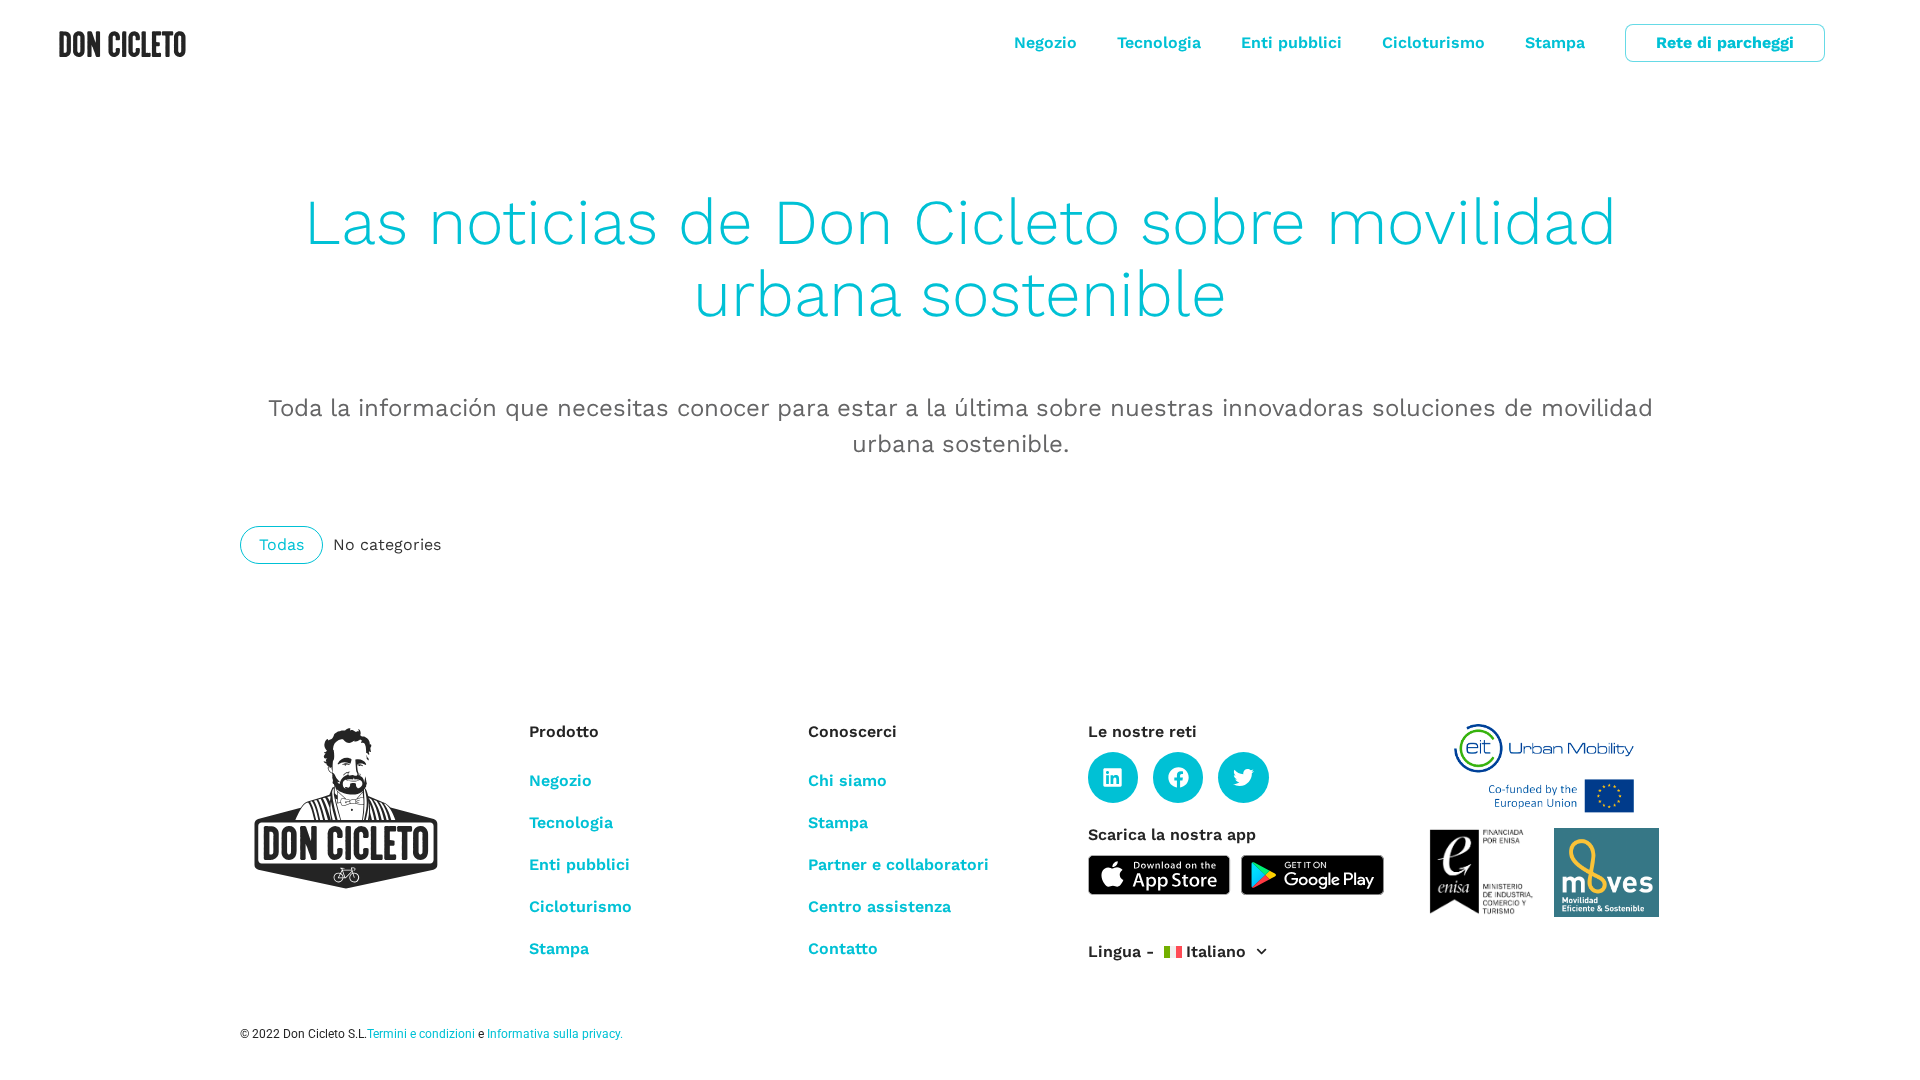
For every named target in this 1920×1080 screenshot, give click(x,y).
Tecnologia (1159, 42)
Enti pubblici (1291, 42)
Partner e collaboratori (898, 864)
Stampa (1555, 42)
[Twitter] (1243, 777)
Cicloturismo (1433, 42)
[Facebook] (1178, 777)
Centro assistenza (879, 906)
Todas (281, 544)
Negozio (1045, 42)
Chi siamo (847, 780)
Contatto (843, 948)
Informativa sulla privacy (553, 1034)
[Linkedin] (1113, 777)
